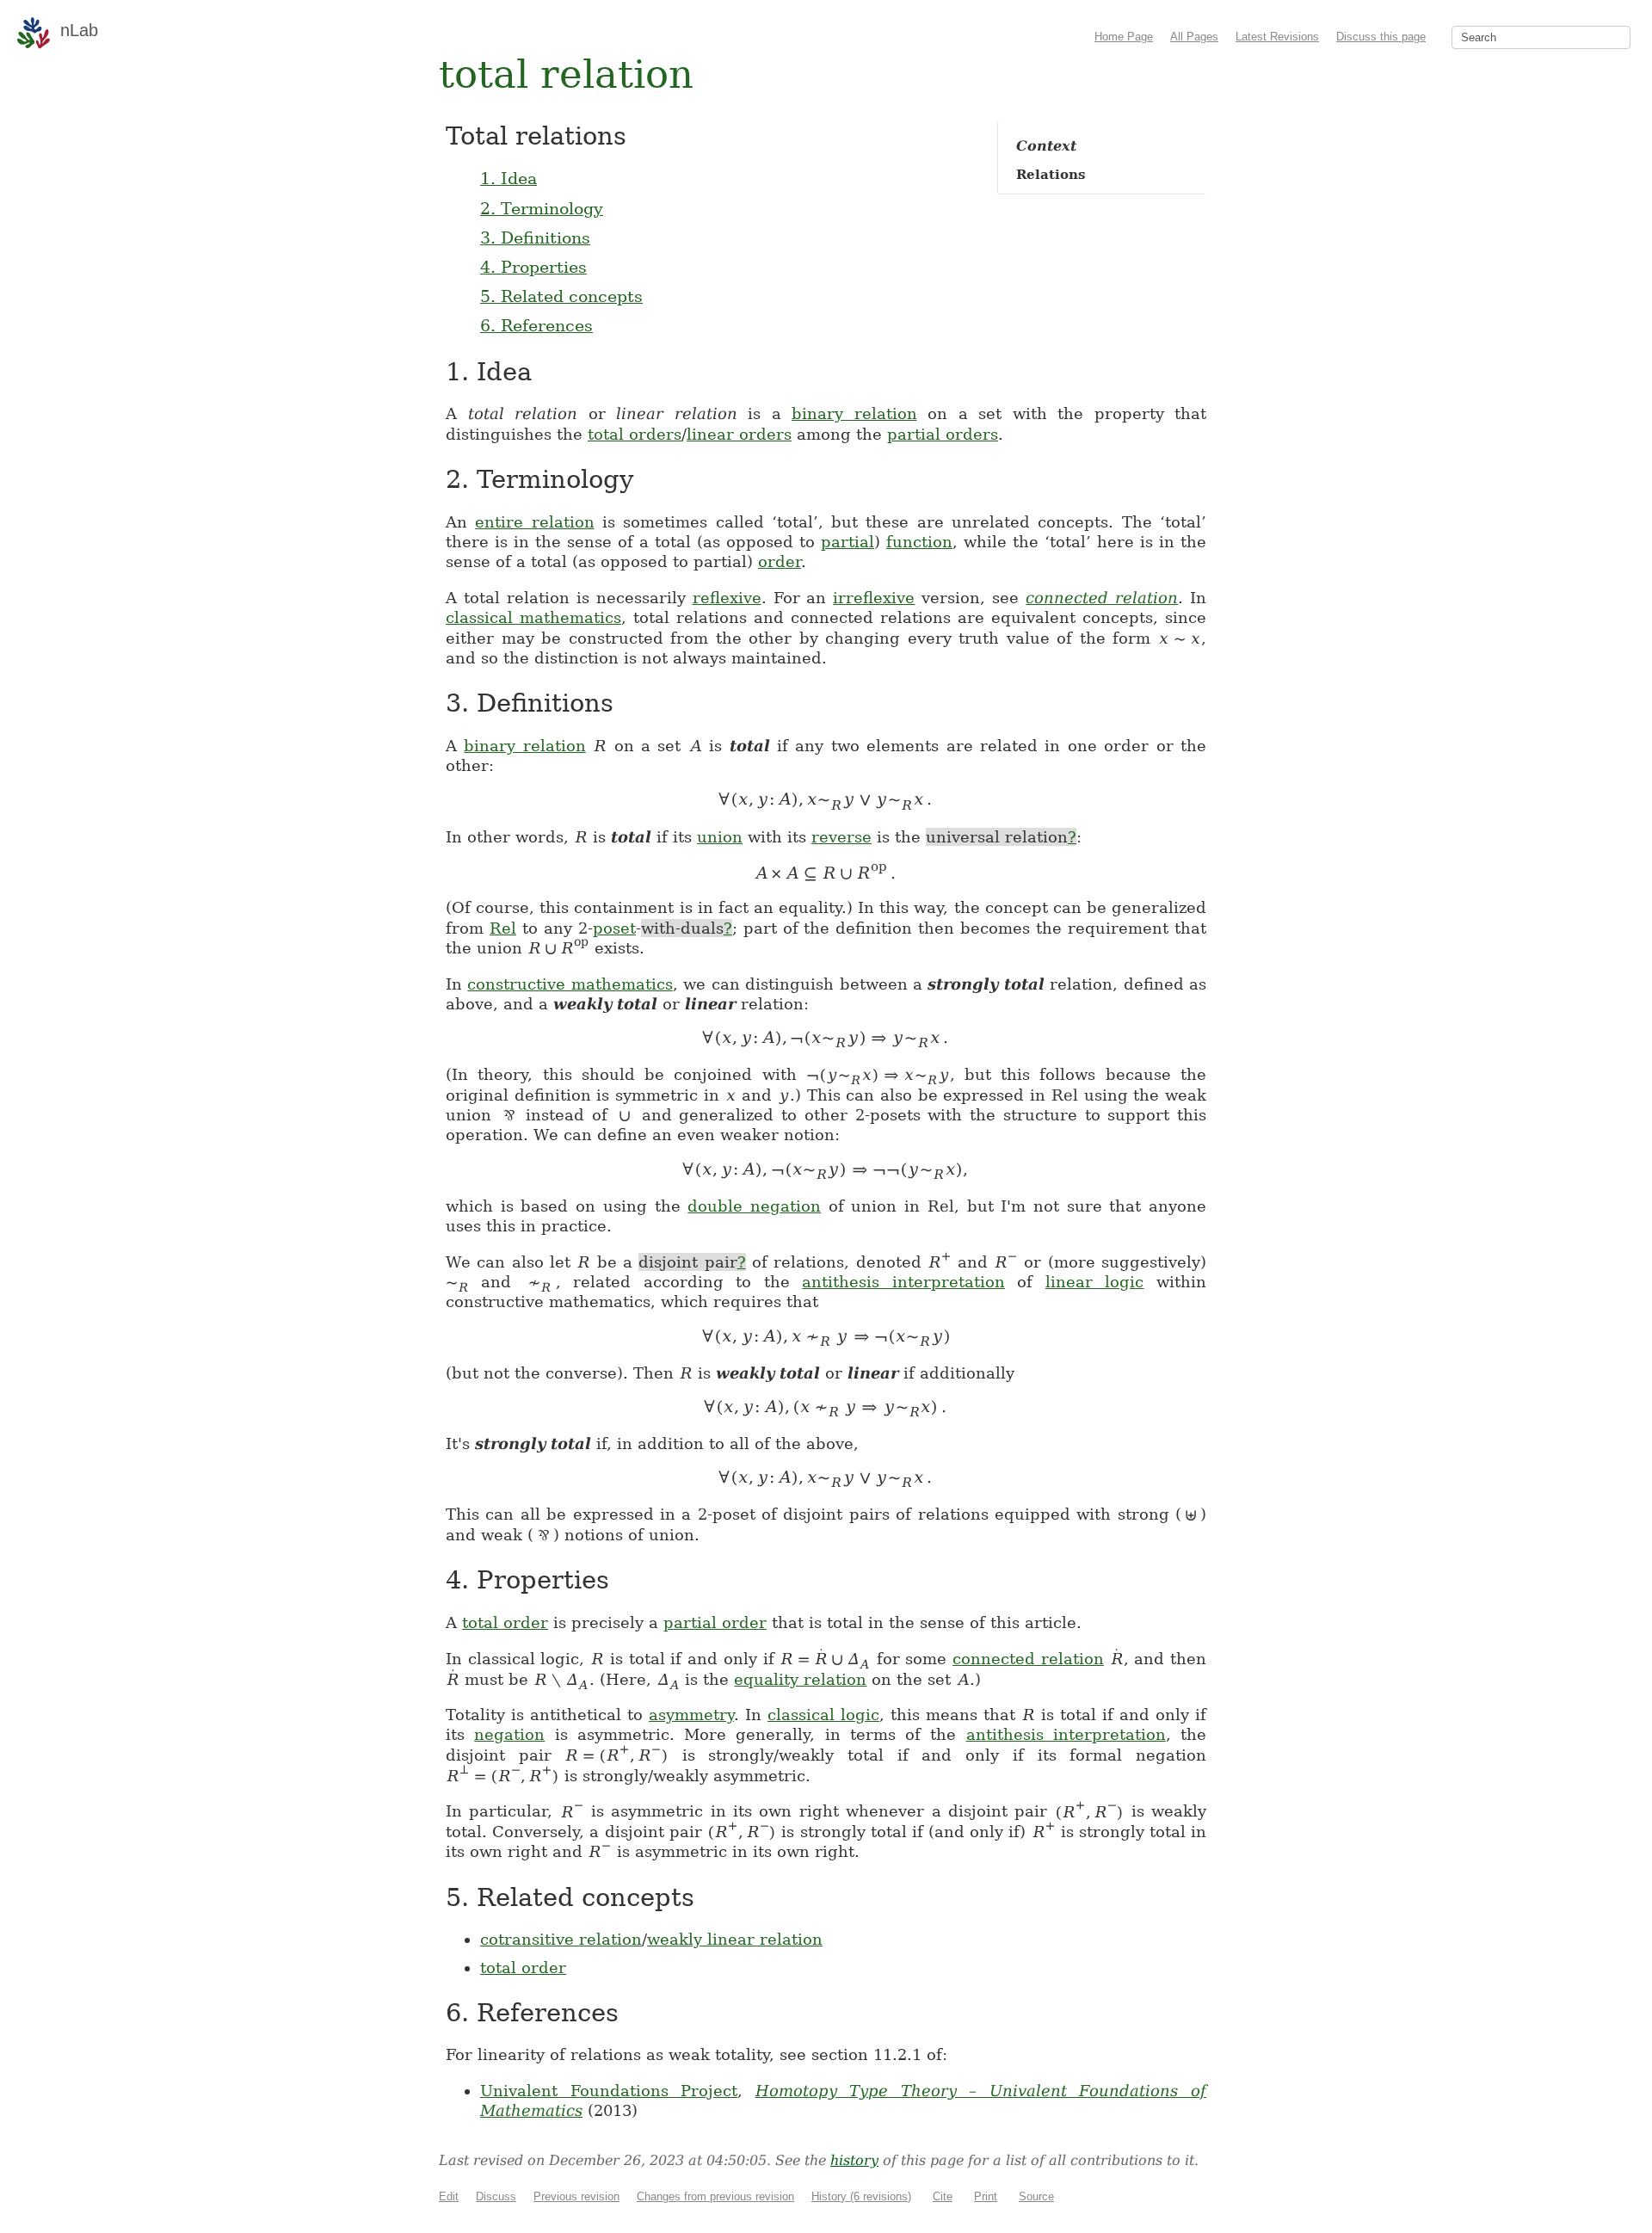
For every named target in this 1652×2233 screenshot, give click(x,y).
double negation (754, 1206)
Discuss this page (1381, 37)
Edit (449, 2196)
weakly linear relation (735, 1939)
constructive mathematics (570, 984)
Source (1036, 2196)
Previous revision (576, 2196)
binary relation (854, 413)
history (854, 2160)
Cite (943, 2196)
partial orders (943, 434)
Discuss (496, 2196)
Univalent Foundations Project (609, 2091)
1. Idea (509, 178)
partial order (715, 1622)
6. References (536, 325)
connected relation (1102, 598)
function (919, 542)
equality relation (800, 1679)
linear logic (1095, 1282)
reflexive (727, 598)
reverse (841, 837)
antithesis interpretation (903, 1282)
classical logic (823, 1715)
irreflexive (874, 598)
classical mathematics (533, 617)
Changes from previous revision (715, 2196)
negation (509, 1734)
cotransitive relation (561, 1939)
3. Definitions (535, 237)
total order (505, 1622)
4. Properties (533, 267)
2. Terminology (542, 208)
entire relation (534, 522)
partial (848, 542)
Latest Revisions (1277, 37)
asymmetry (691, 1715)
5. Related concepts (561, 296)
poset (614, 928)
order (780, 561)
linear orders (739, 434)
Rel (503, 928)
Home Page (1124, 37)
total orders (635, 434)
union (720, 837)
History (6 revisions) (861, 2196)
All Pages (1194, 37)
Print (986, 2196)
